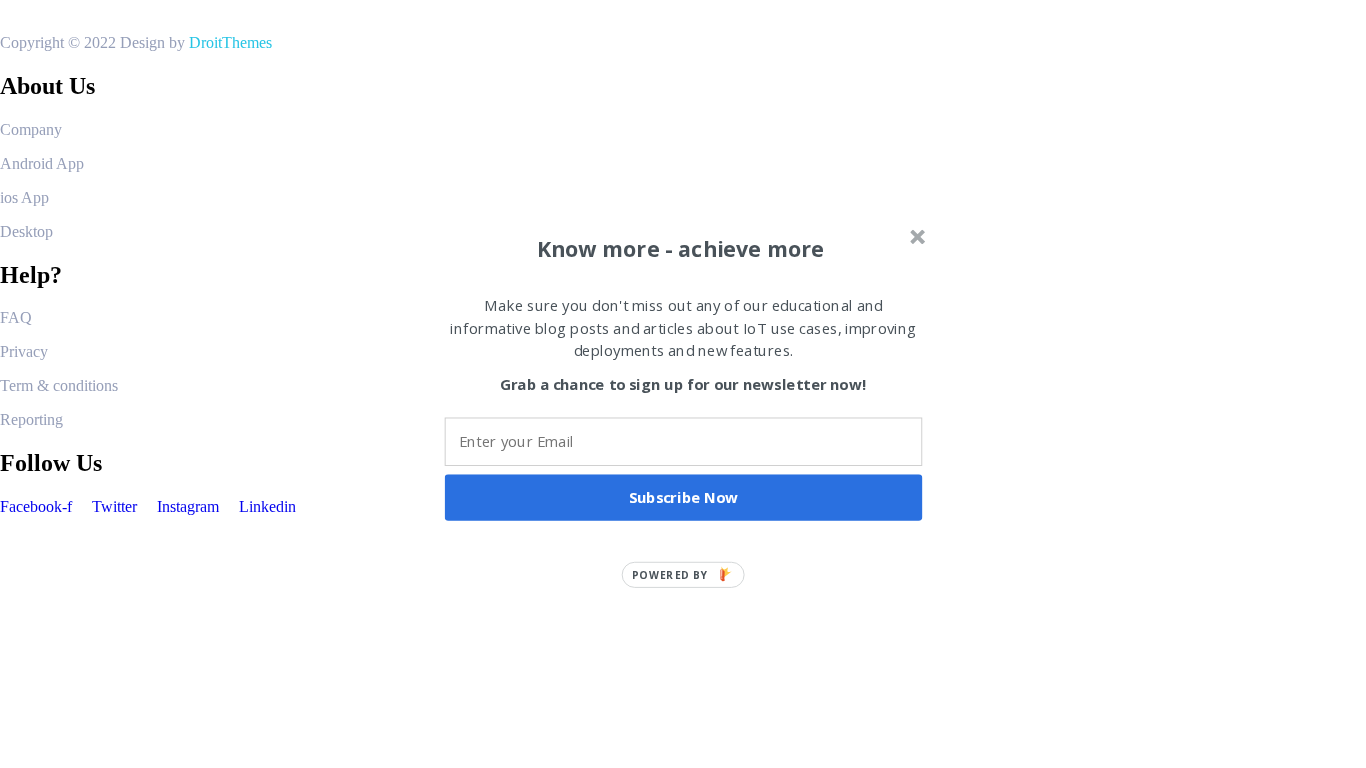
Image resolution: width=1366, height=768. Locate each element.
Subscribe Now (684, 497)
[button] (681, 249)
